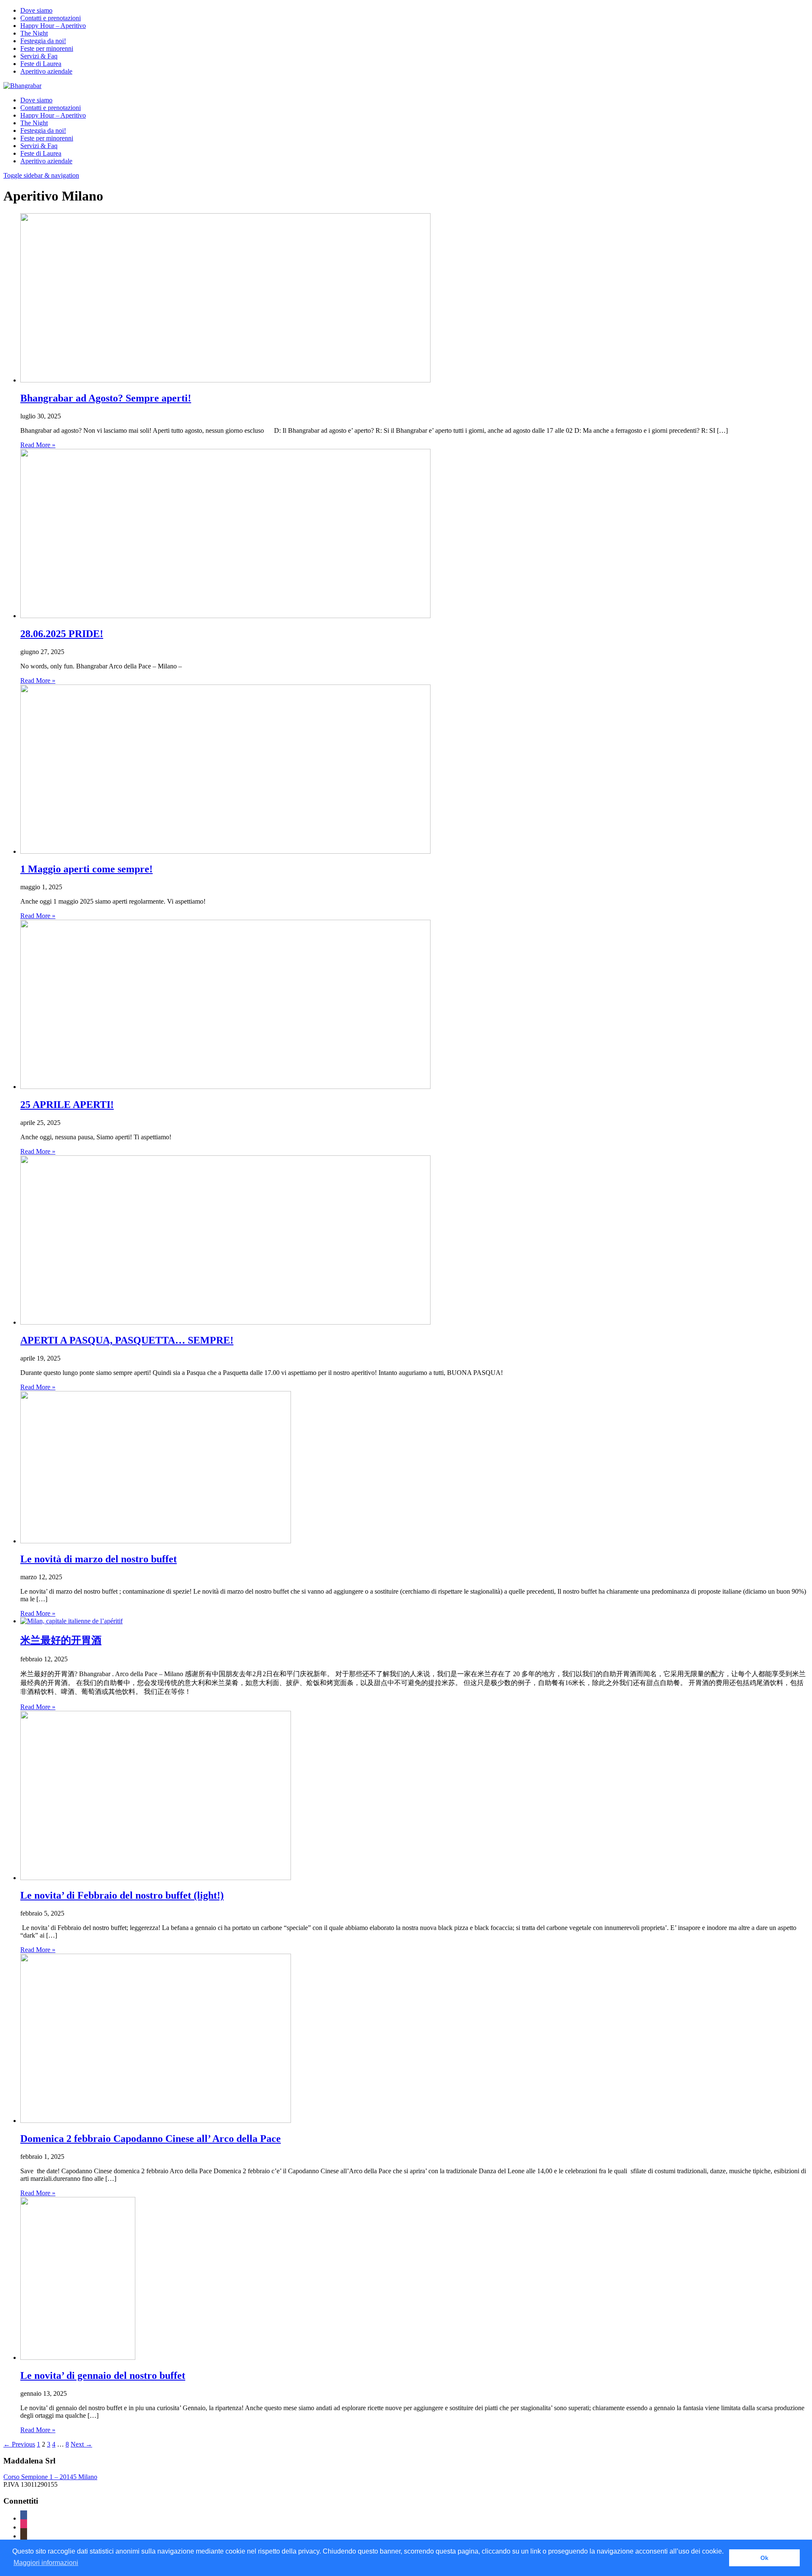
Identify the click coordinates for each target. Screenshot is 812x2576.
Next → (81, 2444)
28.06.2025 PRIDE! (62, 634)
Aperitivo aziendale (46, 71)
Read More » (38, 445)
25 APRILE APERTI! (67, 1105)
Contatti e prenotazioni (51, 18)
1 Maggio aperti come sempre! (86, 869)
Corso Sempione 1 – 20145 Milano (50, 2477)
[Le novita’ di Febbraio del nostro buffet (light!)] (156, 1878)
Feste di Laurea (41, 64)
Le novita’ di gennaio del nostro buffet (103, 2375)
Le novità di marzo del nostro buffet (99, 1559)
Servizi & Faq (39, 56)
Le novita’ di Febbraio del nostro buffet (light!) (122, 1895)
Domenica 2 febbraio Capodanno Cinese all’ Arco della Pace (151, 2139)
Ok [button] (764, 2558)
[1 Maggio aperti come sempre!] (225, 851)
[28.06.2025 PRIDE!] (225, 616)
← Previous (19, 2444)
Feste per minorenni (47, 48)
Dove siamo (36, 10)
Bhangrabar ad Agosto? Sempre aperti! (106, 398)
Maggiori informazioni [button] (46, 2563)
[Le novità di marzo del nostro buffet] (156, 1541)
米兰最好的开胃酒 (61, 1640)
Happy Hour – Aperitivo (53, 26)
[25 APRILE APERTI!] (225, 1087)
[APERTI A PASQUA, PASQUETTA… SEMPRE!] (225, 1322)
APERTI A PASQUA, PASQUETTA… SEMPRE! (127, 1340)
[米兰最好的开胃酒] (71, 1621)
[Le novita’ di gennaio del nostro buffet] (78, 2357)
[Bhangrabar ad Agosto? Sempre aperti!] (225, 380)
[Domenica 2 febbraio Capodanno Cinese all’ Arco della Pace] (156, 2121)
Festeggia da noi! (43, 41)
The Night (34, 33)
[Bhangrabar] (22, 86)
